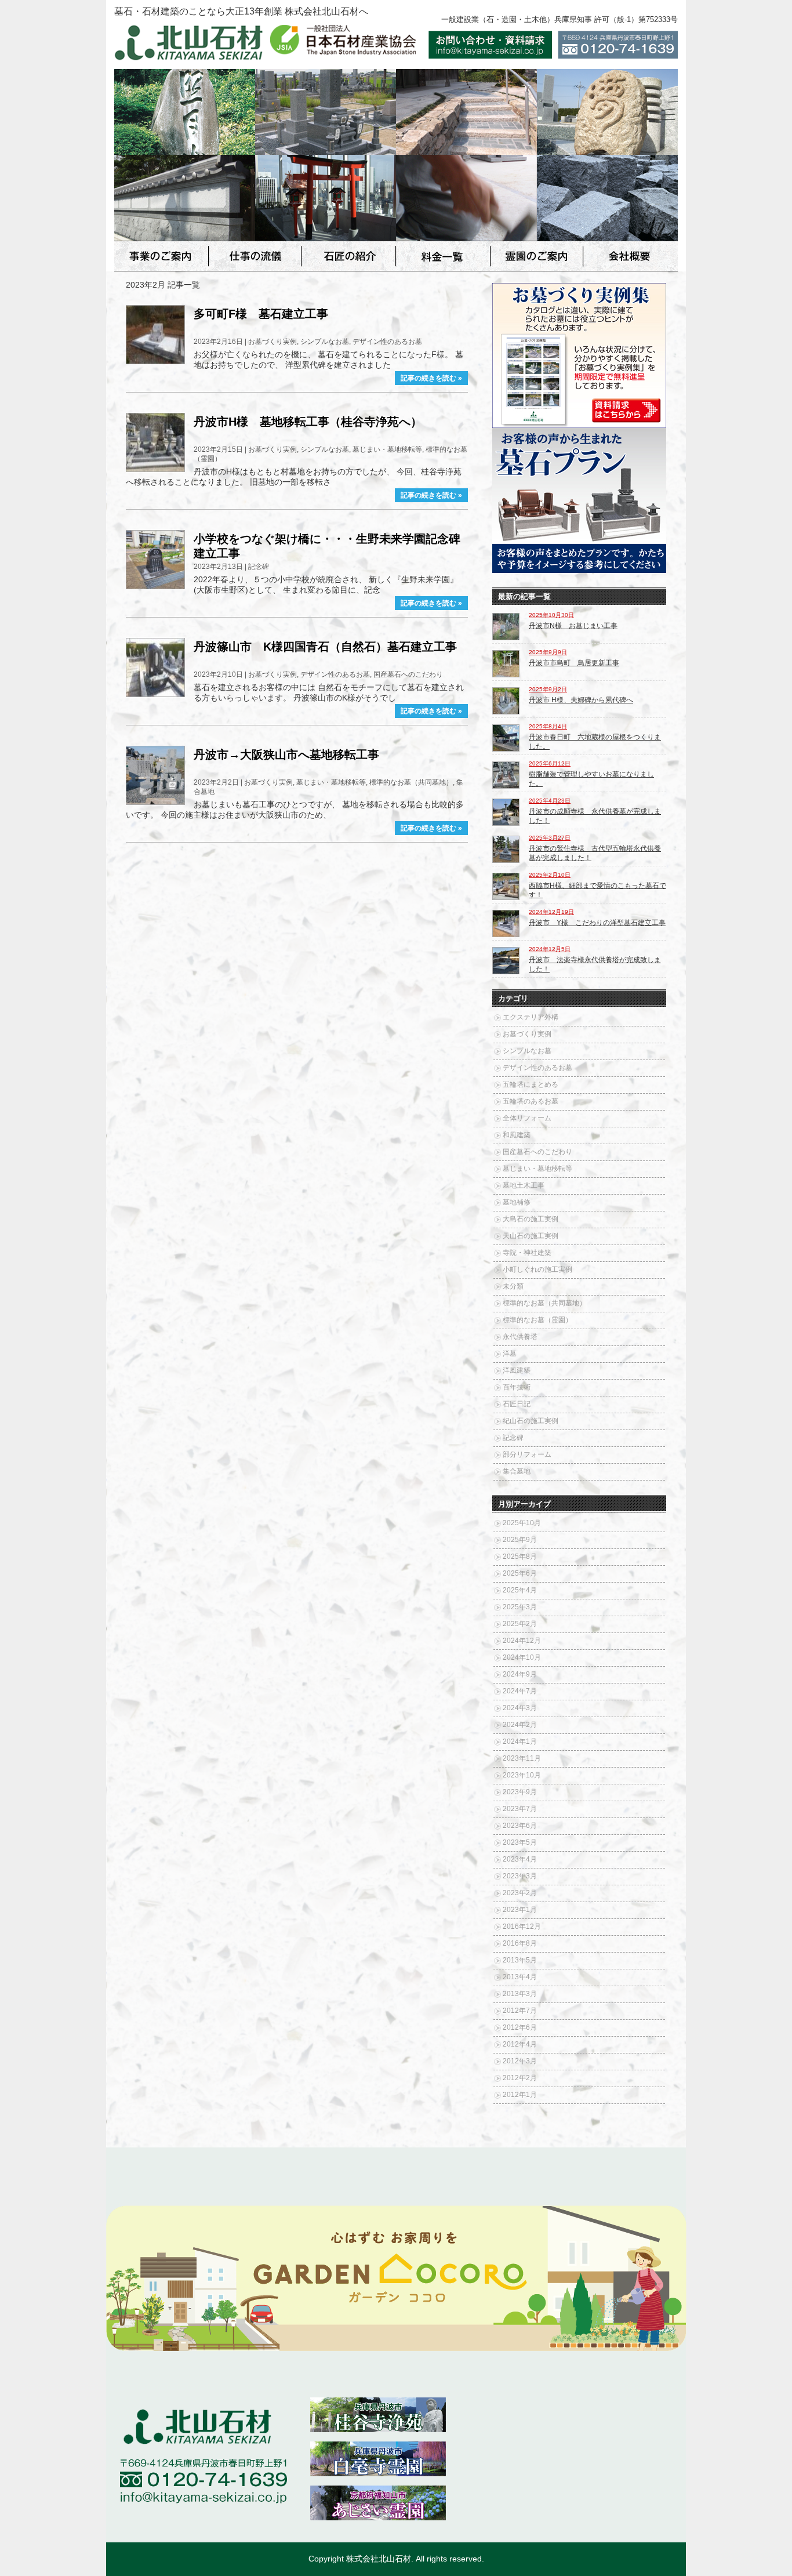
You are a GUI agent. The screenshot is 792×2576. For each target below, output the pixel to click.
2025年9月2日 (548, 689)
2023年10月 (522, 1775)
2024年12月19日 (551, 912)
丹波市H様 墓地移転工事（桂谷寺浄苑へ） (308, 422)
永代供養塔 (520, 1337)
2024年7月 (520, 1691)
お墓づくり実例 (273, 342)
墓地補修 (517, 1202)
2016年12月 (522, 1926)
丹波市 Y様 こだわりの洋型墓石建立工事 (597, 923)
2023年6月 (520, 1826)
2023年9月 (520, 1792)
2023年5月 (520, 1842)
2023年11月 (522, 1758)
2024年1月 (520, 1741)
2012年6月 (520, 2027)
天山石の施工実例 (531, 1236)
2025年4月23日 (550, 801)
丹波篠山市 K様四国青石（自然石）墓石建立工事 (325, 647)
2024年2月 (520, 1725)
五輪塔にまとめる (531, 1084)
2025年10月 (522, 1523)
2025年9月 (520, 1540)
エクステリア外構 (531, 1017)
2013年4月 (520, 1977)
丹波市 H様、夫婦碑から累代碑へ (581, 700)
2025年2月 (520, 1624)
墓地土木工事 (524, 1185)
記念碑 (259, 567)
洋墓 (510, 1354)
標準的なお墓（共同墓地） (411, 782)
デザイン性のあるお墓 (387, 342)
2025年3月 (520, 1607)
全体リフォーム (527, 1118)
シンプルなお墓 (325, 342)
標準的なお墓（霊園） (537, 1320)
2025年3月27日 (550, 838)
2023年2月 (520, 1893)
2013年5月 (520, 1960)
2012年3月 (520, 2061)
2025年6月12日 (550, 763)
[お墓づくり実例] (579, 424)
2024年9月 (520, 1674)
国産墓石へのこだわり (408, 674)
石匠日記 (517, 1404)
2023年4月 (520, 1859)
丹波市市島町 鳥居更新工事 (574, 663)
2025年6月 (520, 1573)
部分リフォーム (527, 1454)
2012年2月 (520, 2078)
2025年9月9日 (548, 652)
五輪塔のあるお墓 (531, 1101)
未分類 (513, 1286)
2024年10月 (522, 1657)
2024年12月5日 (550, 949)
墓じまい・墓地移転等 (387, 449)
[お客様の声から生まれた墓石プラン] (579, 569)
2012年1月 (520, 2095)
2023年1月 (520, 1910)
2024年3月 (520, 1708)
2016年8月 (520, 1943)
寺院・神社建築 (527, 1253)
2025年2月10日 (550, 875)
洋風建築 (517, 1370)
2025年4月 (520, 1590)
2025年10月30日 (551, 615)
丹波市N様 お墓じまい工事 (573, 626)
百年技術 (517, 1387)
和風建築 (517, 1135)
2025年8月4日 (548, 726)
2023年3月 (520, 1876)
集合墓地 (517, 1471)
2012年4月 (520, 2044)
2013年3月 (520, 1994)
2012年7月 (520, 2011)
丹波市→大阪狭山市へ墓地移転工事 (286, 754)
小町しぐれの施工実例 (537, 1269)
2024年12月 (522, 1641)
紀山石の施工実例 (531, 1421)
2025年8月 (520, 1557)
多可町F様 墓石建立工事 (261, 314)
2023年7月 (520, 1809)
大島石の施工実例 (531, 1219)
